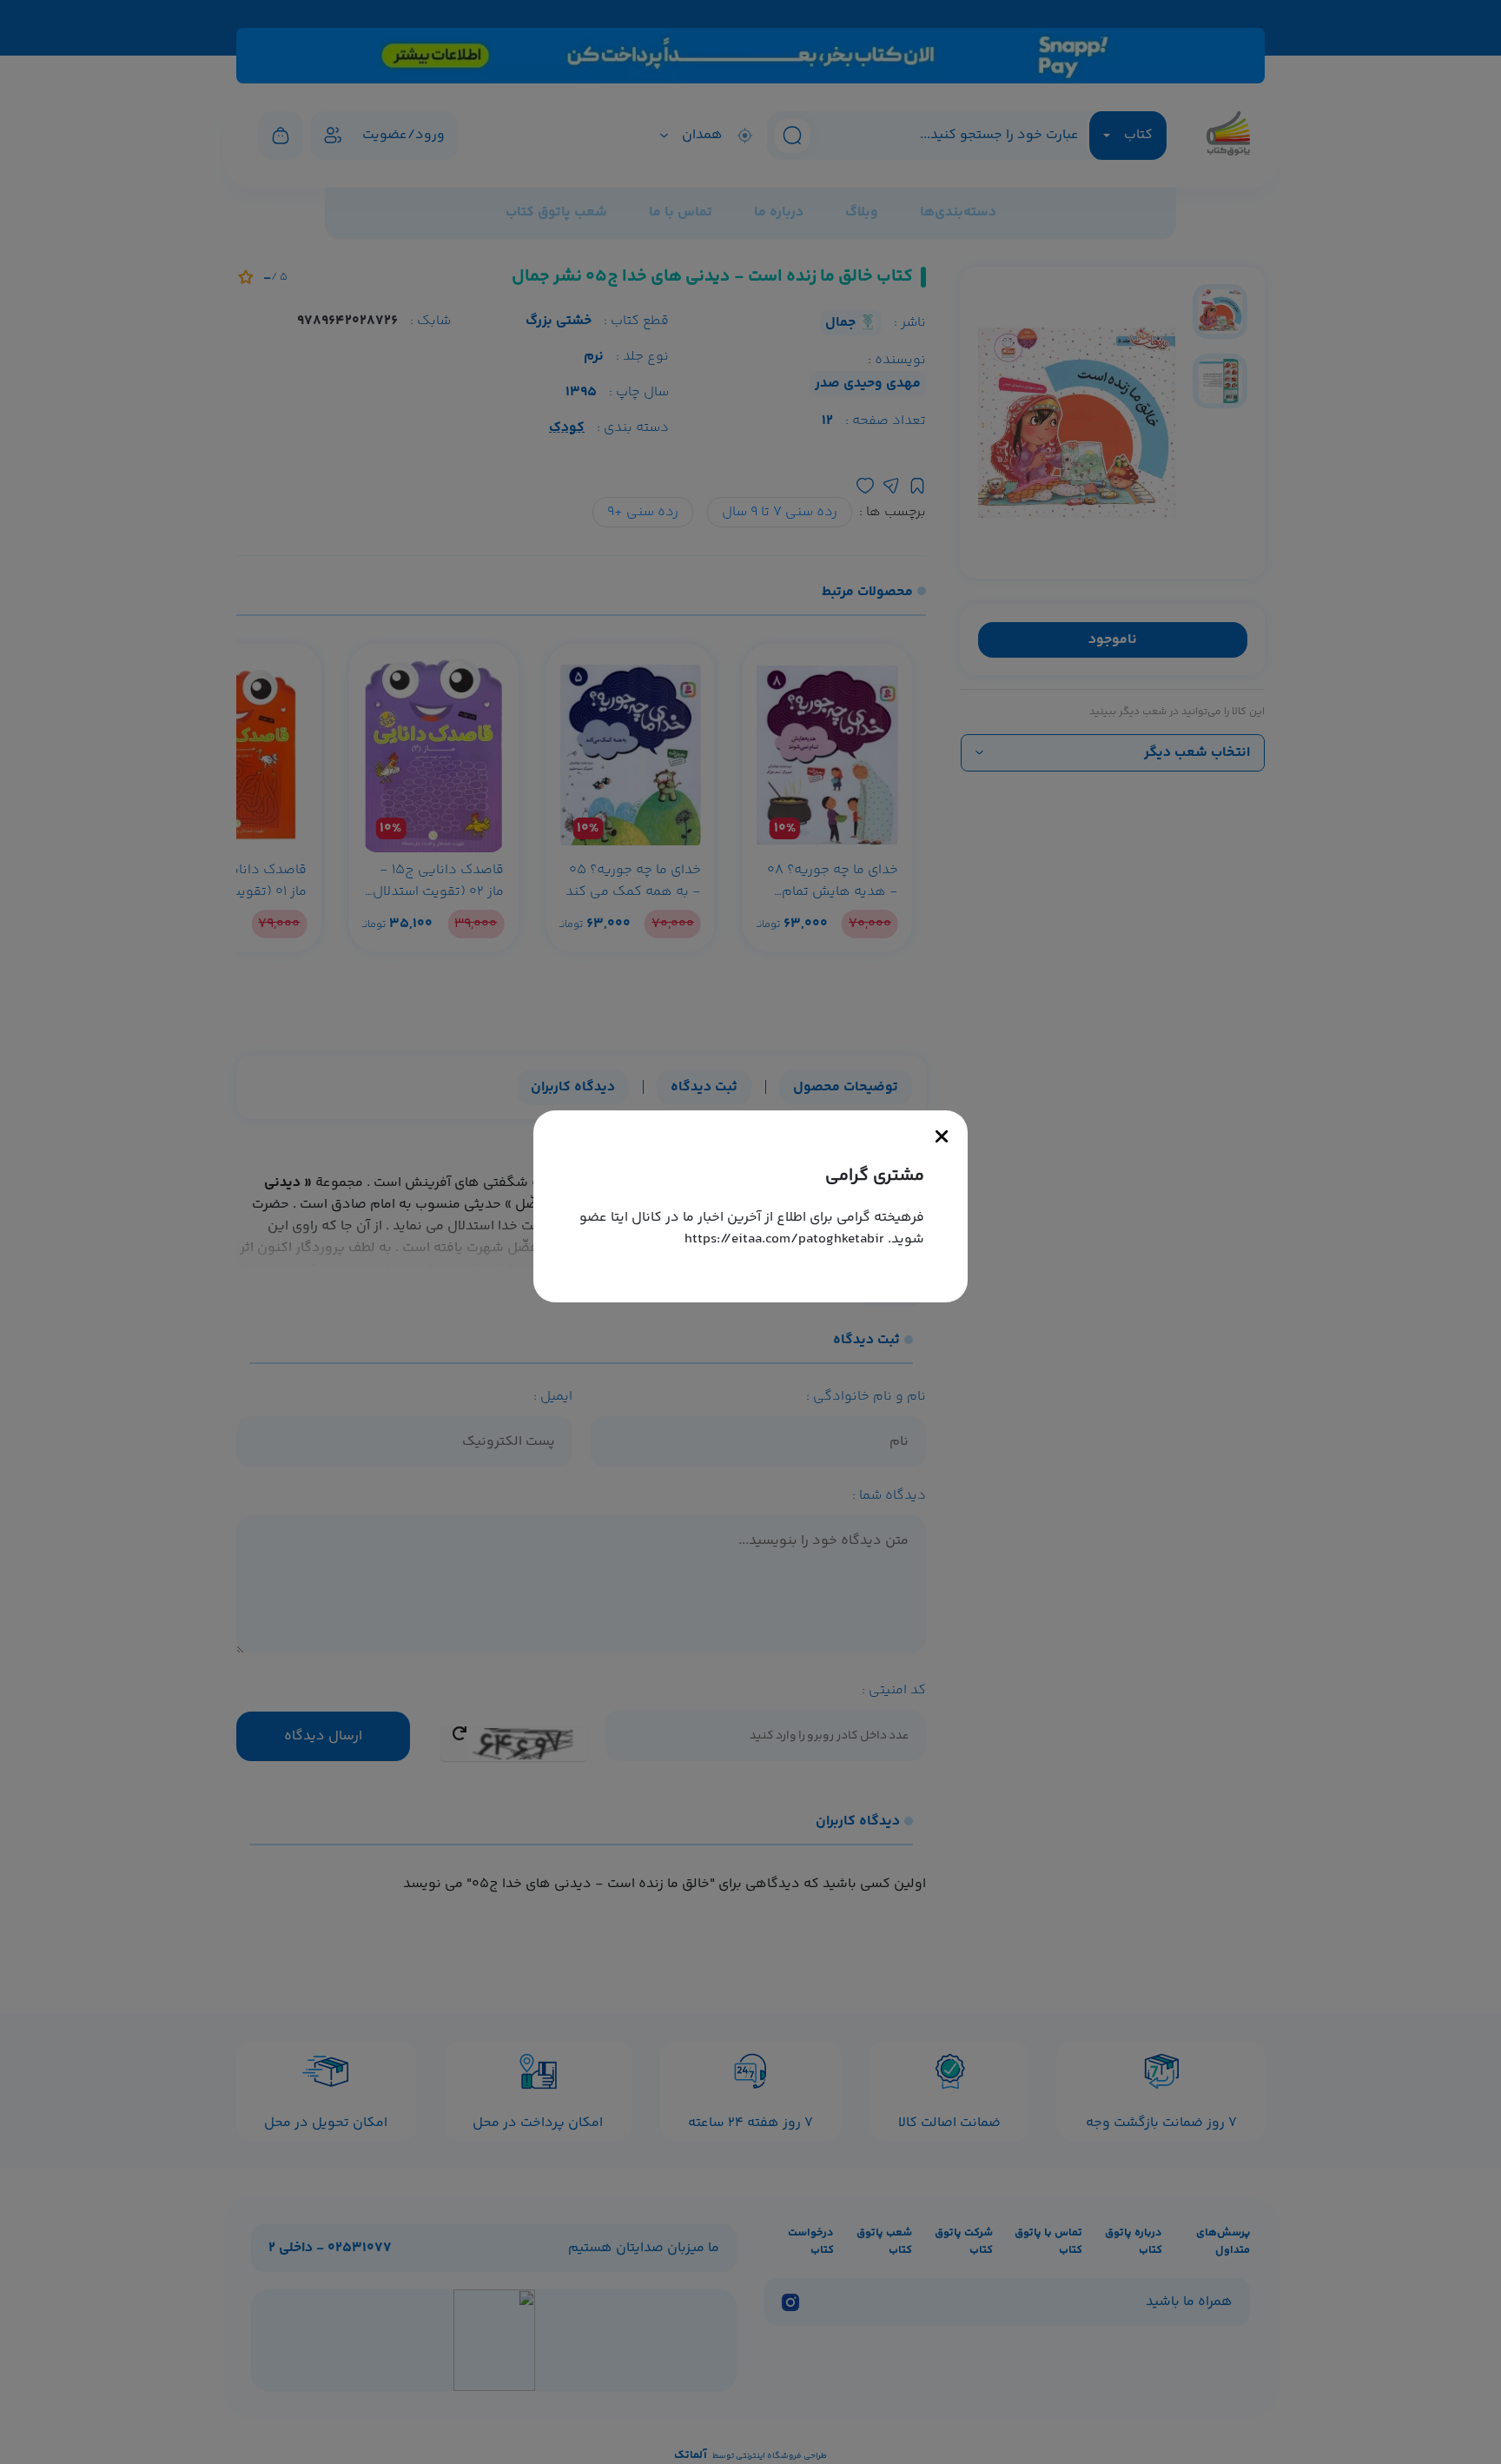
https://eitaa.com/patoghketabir (784, 1239)
